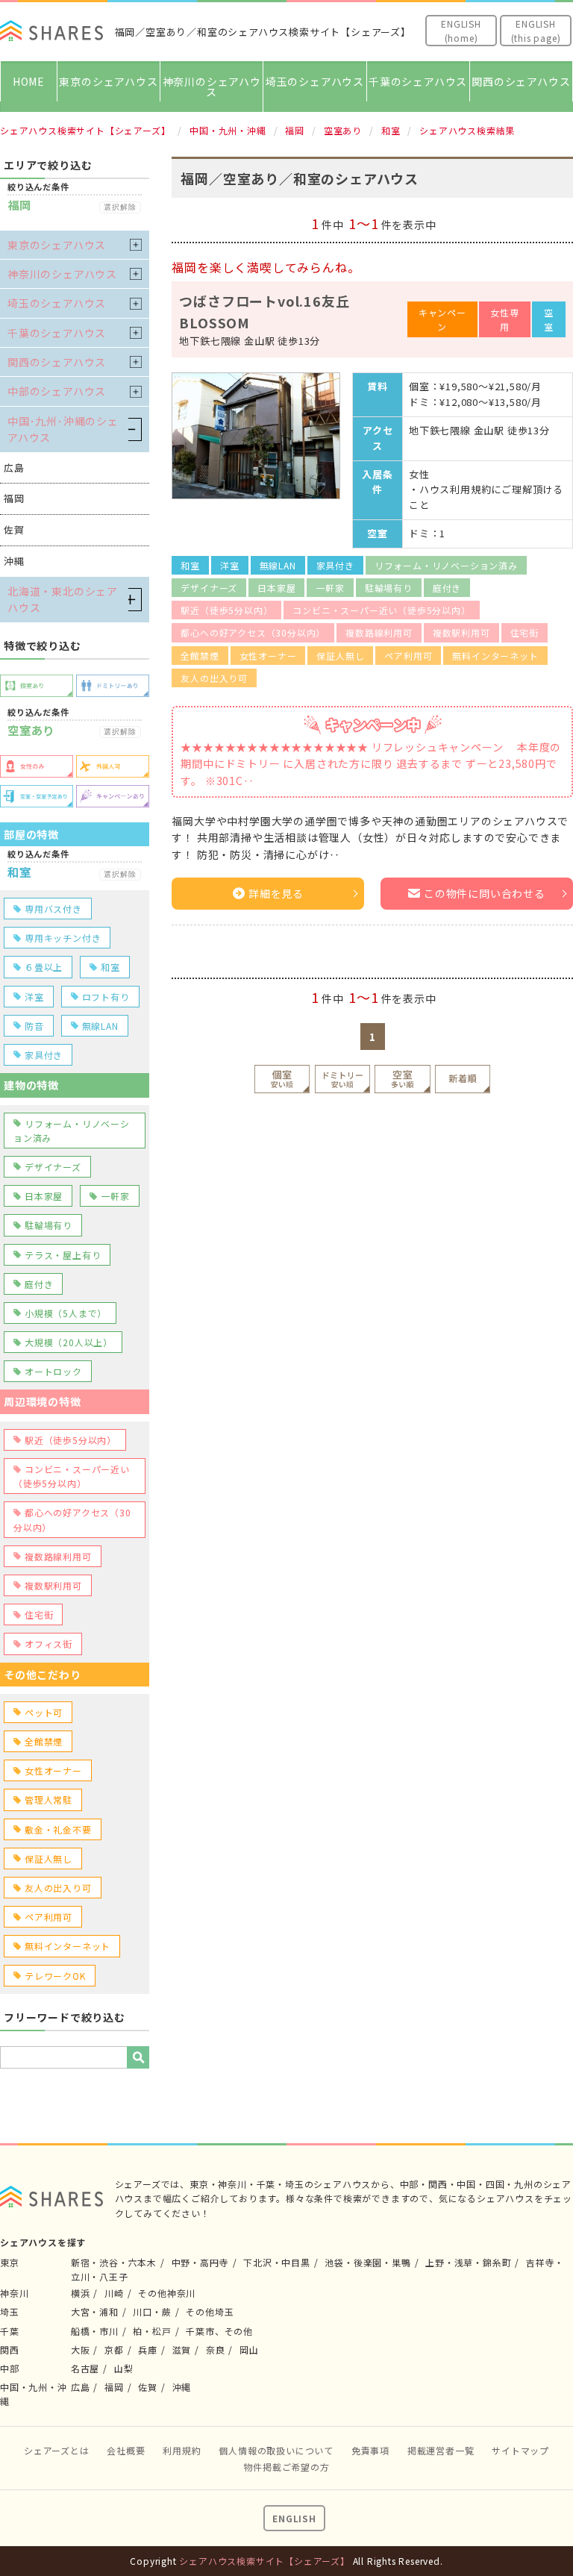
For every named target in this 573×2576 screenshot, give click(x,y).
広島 (81, 2387)
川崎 (114, 2293)
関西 (10, 2350)
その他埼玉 (210, 2311)
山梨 (124, 2368)
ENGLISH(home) (461, 31)
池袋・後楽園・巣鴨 (367, 2262)
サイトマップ (520, 2450)
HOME (29, 81)
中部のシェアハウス (57, 391)
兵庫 (148, 2350)
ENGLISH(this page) (536, 31)
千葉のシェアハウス (418, 81)
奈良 (216, 2350)
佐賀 (148, 2387)
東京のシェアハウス (108, 81)
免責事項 (370, 2450)
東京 (10, 2262)
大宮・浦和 (95, 2311)
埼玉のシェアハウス (315, 81)
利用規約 (182, 2450)
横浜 (81, 2293)
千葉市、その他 (219, 2331)
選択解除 (120, 207)
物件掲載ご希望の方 (286, 2467)
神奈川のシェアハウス (212, 87)
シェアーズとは (57, 2450)
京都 (114, 2350)
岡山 (249, 2350)
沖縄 (182, 2387)
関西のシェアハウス (521, 81)
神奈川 (14, 2293)
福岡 (114, 2387)
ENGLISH (294, 2518)
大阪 (81, 2350)
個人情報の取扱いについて (276, 2450)
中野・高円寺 (200, 2262)
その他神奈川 (167, 2293)
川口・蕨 (152, 2311)
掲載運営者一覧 (441, 2450)
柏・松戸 (152, 2331)
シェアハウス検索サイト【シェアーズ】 (264, 2561)
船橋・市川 (95, 2331)
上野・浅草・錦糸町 (468, 2262)
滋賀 (182, 2350)
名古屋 (85, 2368)
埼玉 (10, 2311)
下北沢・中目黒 (277, 2262)
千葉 (10, 2331)
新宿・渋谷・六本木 (114, 2262)
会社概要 (126, 2450)
